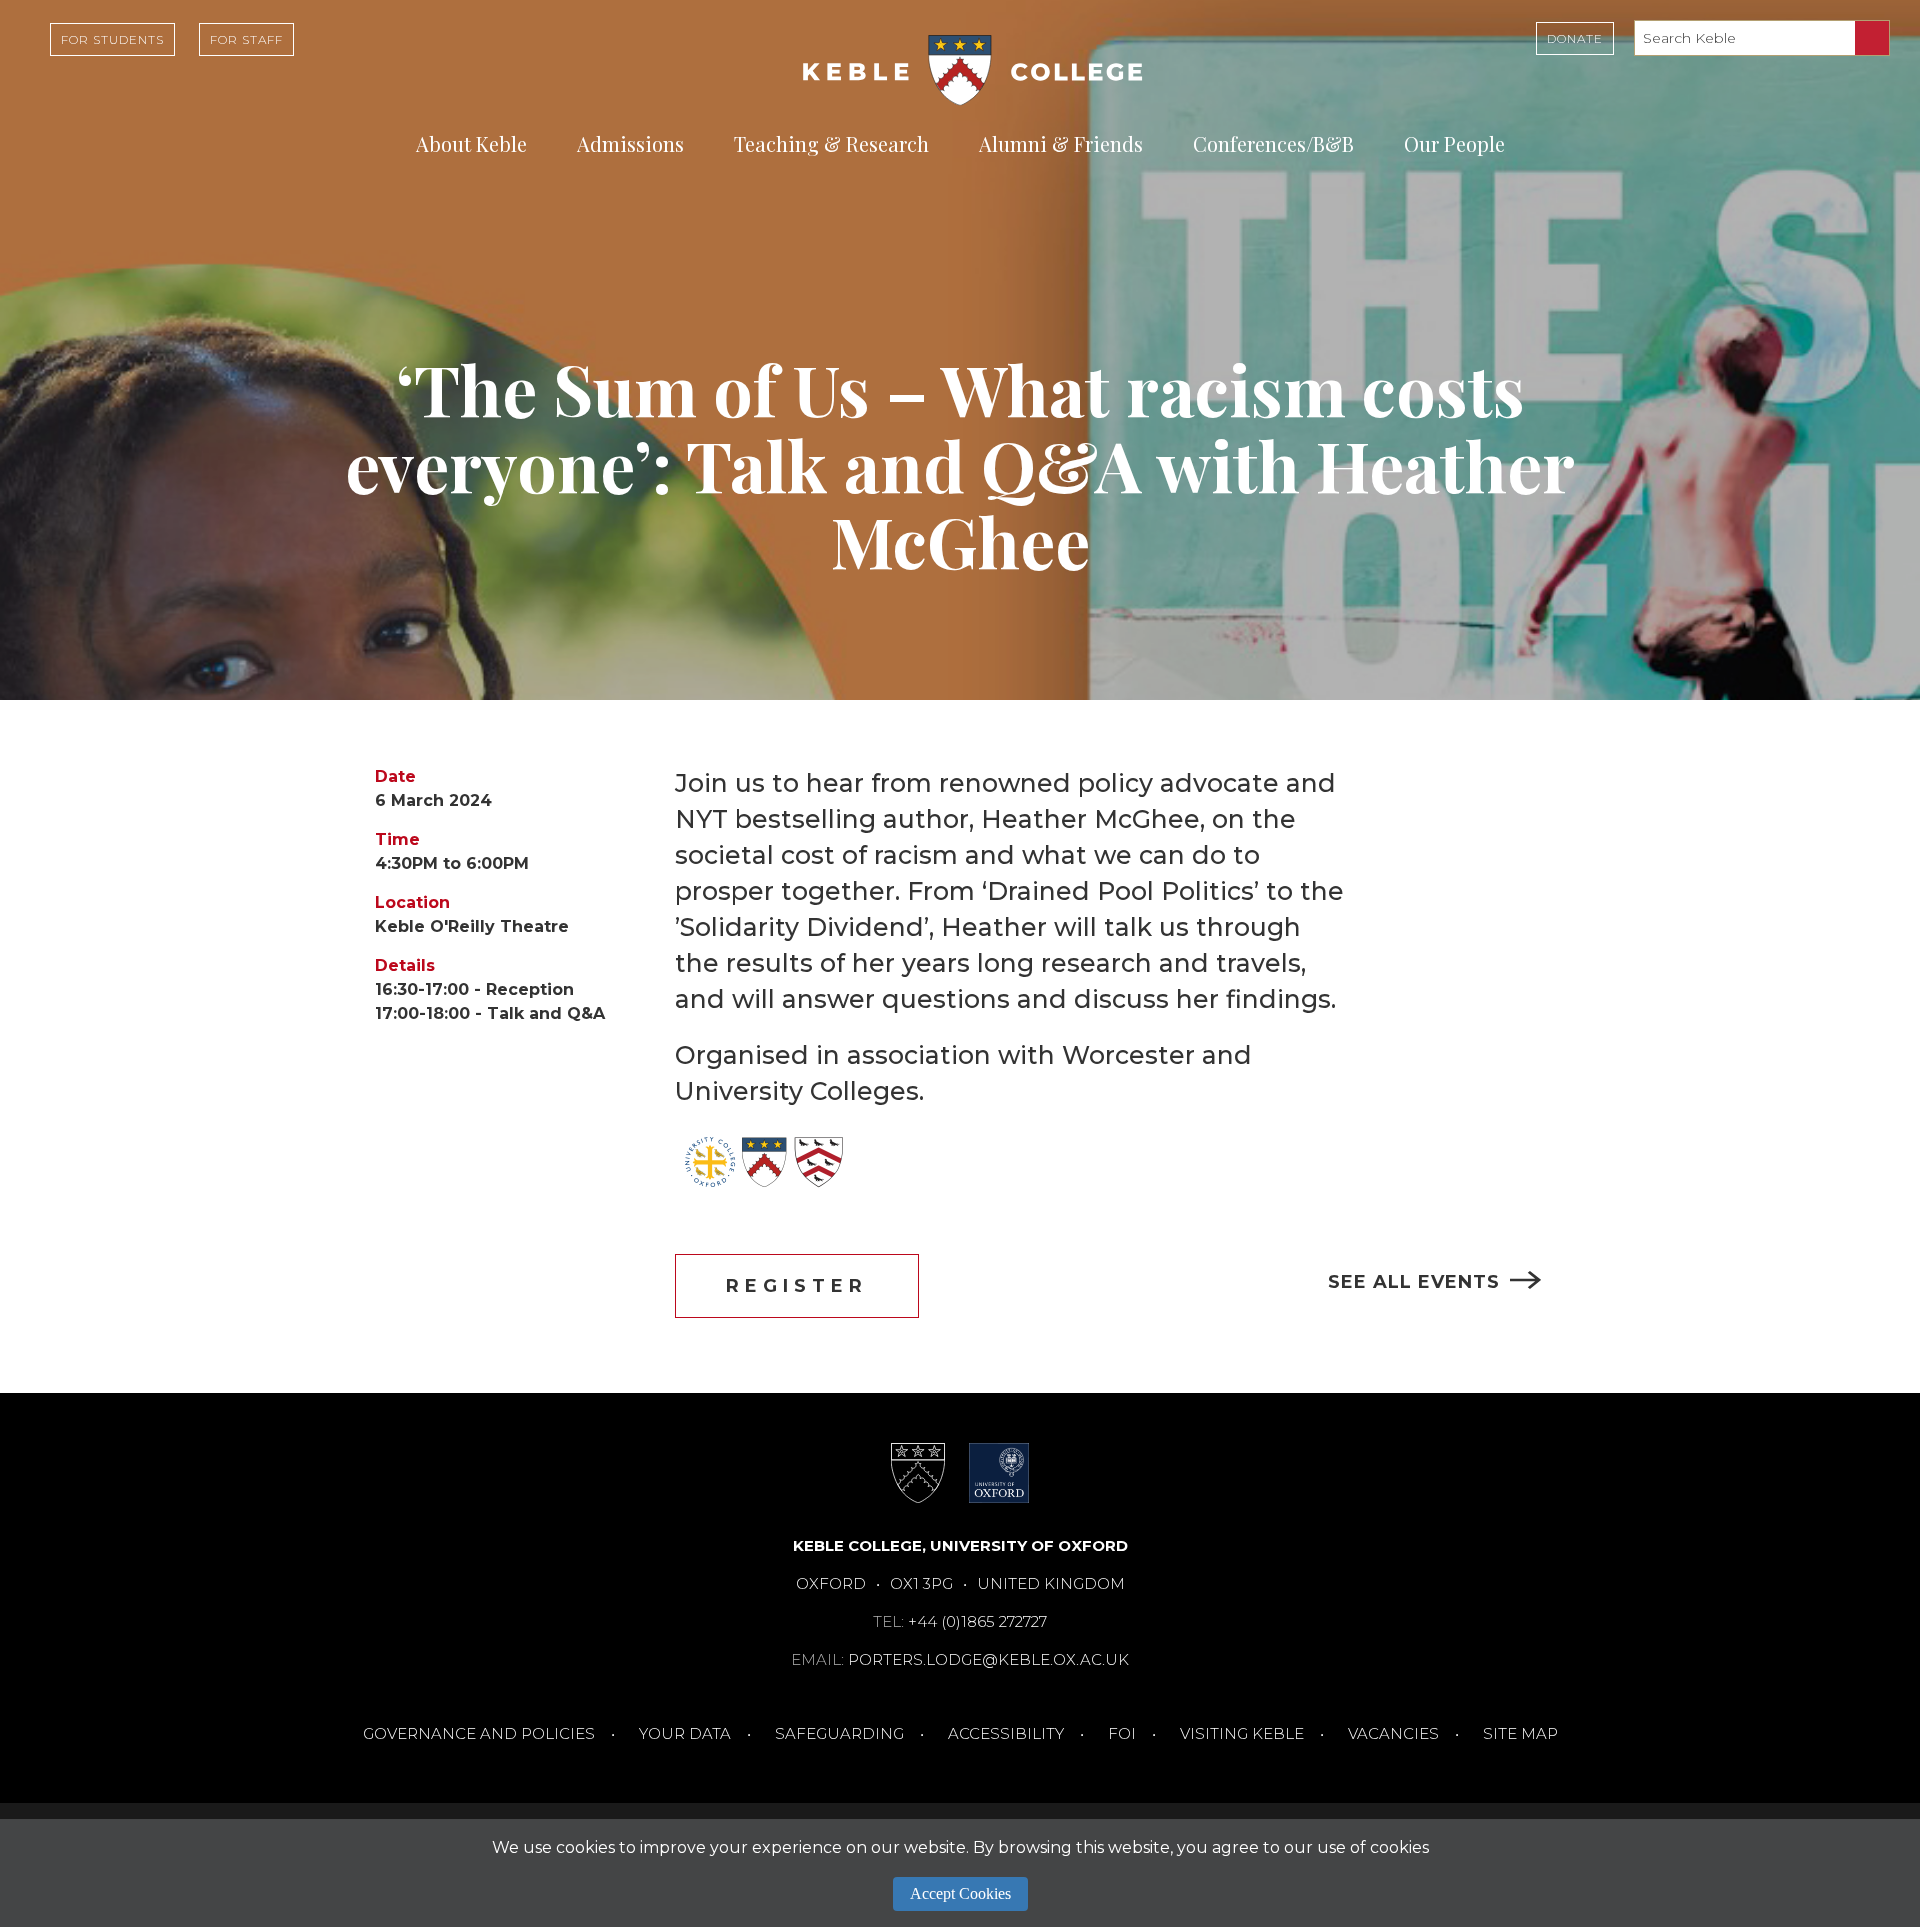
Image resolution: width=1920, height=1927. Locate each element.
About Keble (471, 143)
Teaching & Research (831, 143)
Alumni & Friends (1061, 143)
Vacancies (1393, 1733)
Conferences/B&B (1273, 143)
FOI (1122, 1733)
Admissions (630, 143)
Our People (1454, 143)
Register (797, 1286)
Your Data (685, 1733)
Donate (1575, 38)
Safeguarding (839, 1733)
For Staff (246, 39)
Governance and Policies (479, 1733)
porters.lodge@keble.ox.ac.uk (988, 1659)
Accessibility (1006, 1733)
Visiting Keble (1242, 1733)
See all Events (1414, 1282)
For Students (112, 39)
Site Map (1520, 1733)
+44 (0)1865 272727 (977, 1621)
